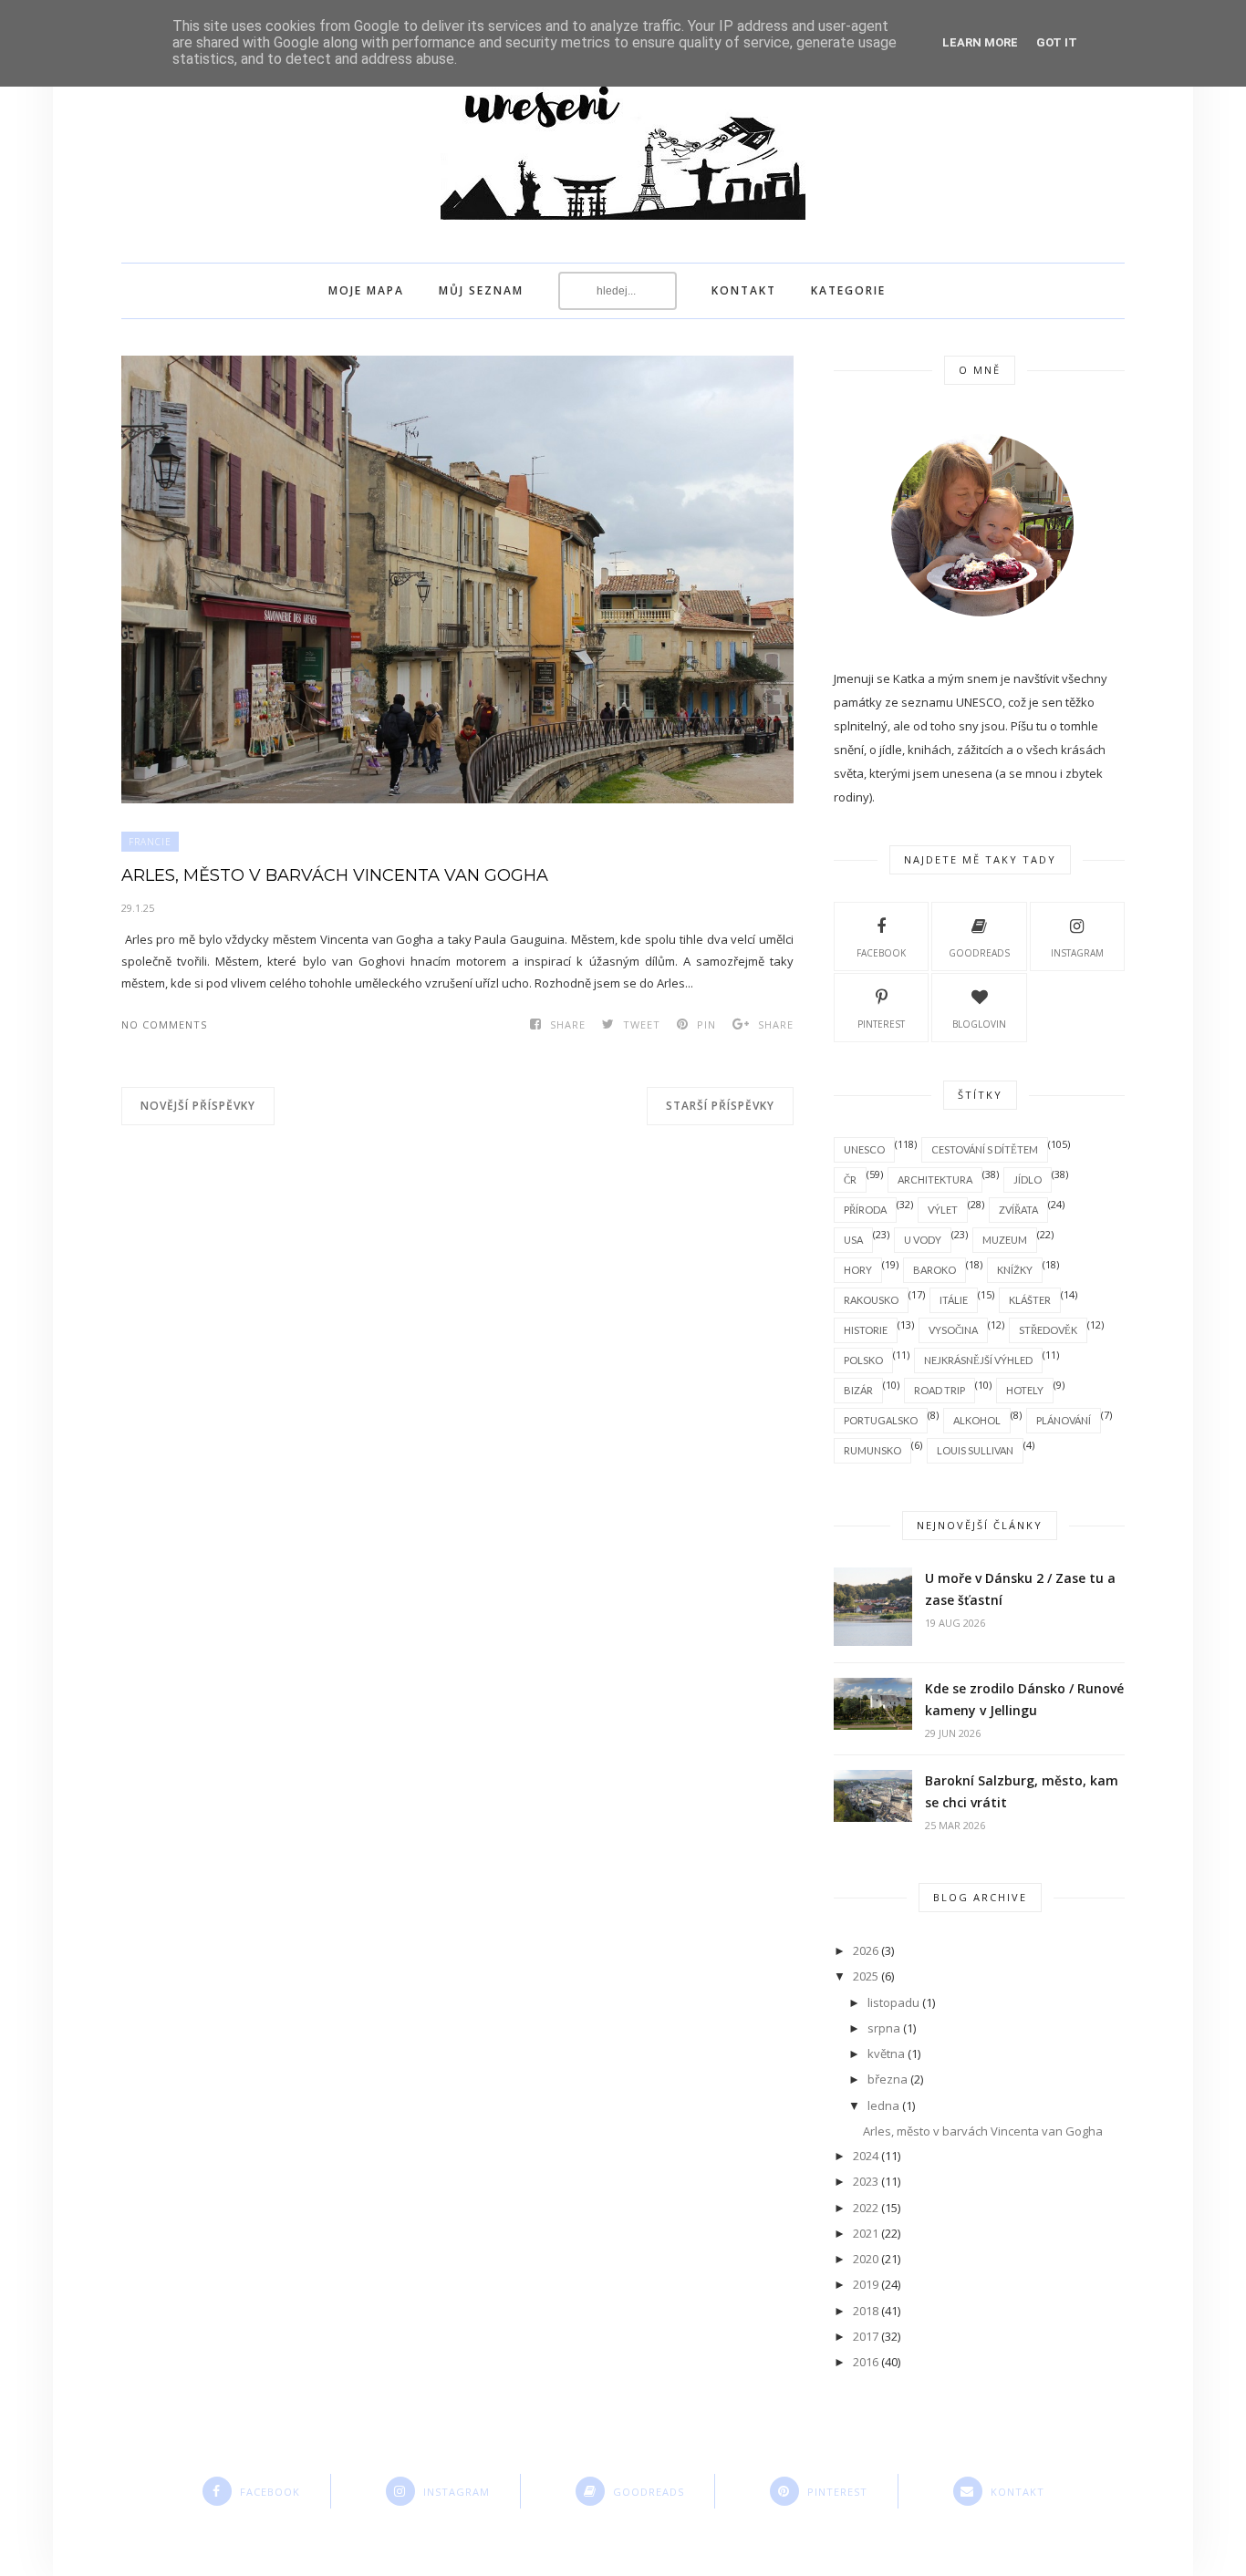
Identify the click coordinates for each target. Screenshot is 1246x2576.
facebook (881, 953)
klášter (1030, 1300)
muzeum (1005, 1240)
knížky (1015, 1270)
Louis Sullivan (975, 1450)
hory (858, 1270)
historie (866, 1330)
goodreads (979, 953)
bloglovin (979, 1024)
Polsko (863, 1360)
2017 (866, 2336)
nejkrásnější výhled (978, 1360)
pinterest (881, 1024)
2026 (866, 1950)
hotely (1025, 1390)
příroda (865, 1210)
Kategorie (848, 290)
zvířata (1018, 1210)
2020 (866, 2259)
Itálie (954, 1300)
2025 (866, 1976)
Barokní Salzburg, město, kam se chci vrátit (1022, 1791)
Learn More (980, 42)
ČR (850, 1179)
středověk (1048, 1330)
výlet (943, 1210)
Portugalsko (881, 1420)
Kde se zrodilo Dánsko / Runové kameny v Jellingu (1024, 1699)
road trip (940, 1390)
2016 (866, 2362)
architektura (935, 1179)
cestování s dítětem (985, 1149)
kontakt (744, 290)
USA (853, 1240)
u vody (923, 1240)
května (886, 2054)
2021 (866, 2233)
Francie (150, 842)
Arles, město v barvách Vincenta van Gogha (335, 875)
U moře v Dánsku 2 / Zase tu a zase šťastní (1020, 1589)
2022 (866, 2208)
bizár (858, 1390)
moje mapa (366, 290)
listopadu (893, 2002)
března (888, 2079)
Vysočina (953, 1330)
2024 (866, 2156)
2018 (866, 2311)
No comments (164, 1024)
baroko (934, 1270)
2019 (866, 2284)
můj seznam (481, 290)
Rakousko (871, 1300)
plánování (1064, 1420)
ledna (883, 2105)
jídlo (1028, 1179)
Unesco (864, 1149)
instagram (1077, 953)
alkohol (977, 1420)
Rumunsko (872, 1450)
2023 (866, 2181)
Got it (1057, 42)
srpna (884, 2028)
